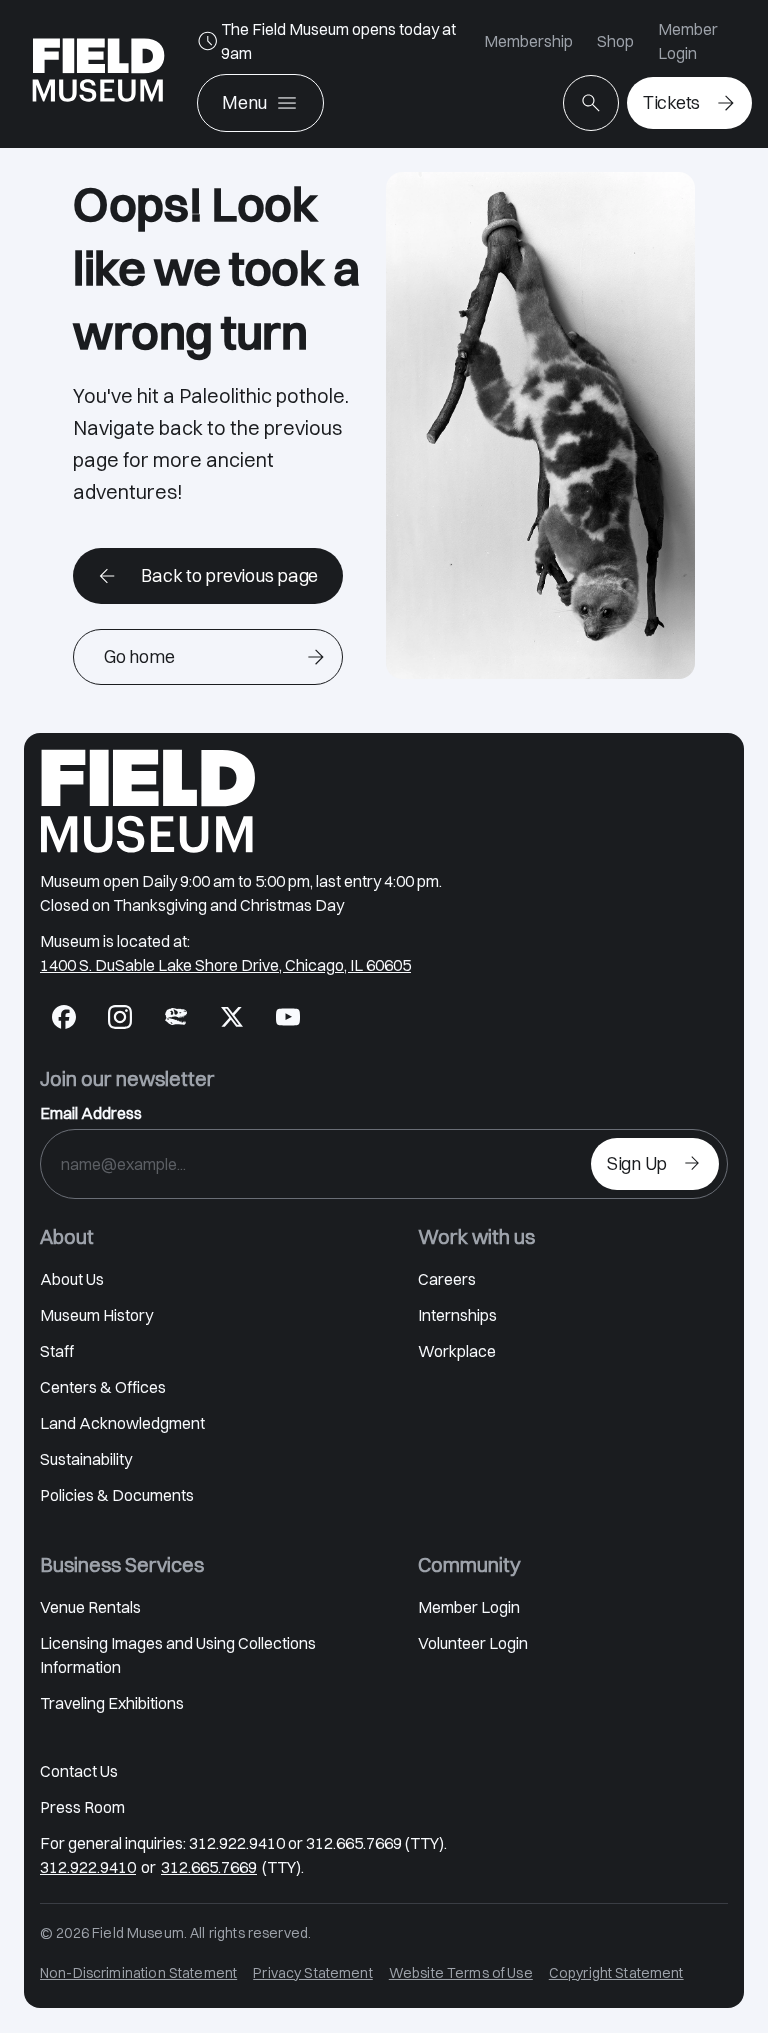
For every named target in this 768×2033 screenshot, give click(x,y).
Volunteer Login (473, 1643)
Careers (447, 1279)
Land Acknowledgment (122, 1423)
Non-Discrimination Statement (138, 1973)
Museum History (96, 1315)
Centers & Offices (103, 1387)
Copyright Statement (616, 1973)
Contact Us (79, 1771)
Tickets (671, 102)
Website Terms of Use (461, 1973)
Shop (615, 41)
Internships (457, 1315)
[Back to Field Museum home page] (98, 74)
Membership (528, 41)
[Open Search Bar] (591, 103)
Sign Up (637, 1163)
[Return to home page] (148, 801)
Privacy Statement (313, 1973)
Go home (139, 656)
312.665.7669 (209, 1867)
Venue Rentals (90, 1607)
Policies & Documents (117, 1495)
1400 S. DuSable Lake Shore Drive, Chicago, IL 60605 (225, 965)
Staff (57, 1351)
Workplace (457, 1351)
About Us (72, 1279)
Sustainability (86, 1459)
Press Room (82, 1807)
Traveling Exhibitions (112, 1703)
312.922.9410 (88, 1867)
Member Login (688, 41)
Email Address (91, 1113)
